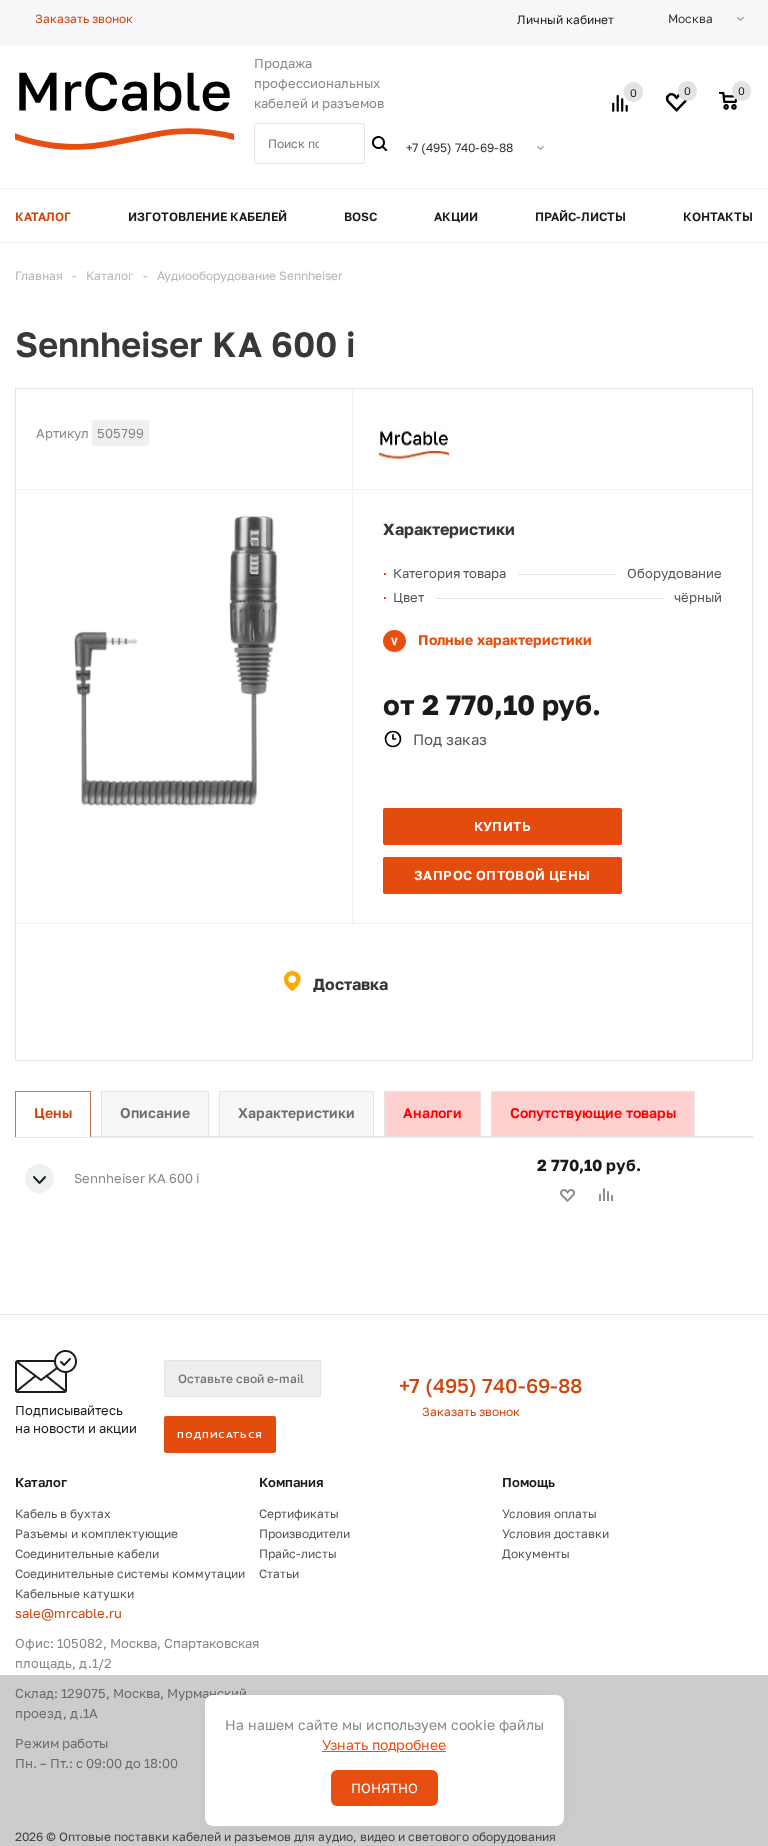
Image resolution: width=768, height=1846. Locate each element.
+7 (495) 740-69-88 (490, 1385)
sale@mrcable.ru (68, 1613)
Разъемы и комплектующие (96, 1533)
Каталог (41, 1482)
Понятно (384, 1788)
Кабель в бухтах (63, 1513)
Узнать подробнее (384, 1744)
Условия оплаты (549, 1513)
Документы (536, 1553)
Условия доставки (555, 1533)
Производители (304, 1533)
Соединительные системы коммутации (130, 1573)
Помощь (528, 1482)
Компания (291, 1482)
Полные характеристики (505, 639)
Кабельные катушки (74, 1593)
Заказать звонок (471, 1411)
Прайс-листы (298, 1553)
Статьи (279, 1573)
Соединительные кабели (87, 1553)
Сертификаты (299, 1513)
